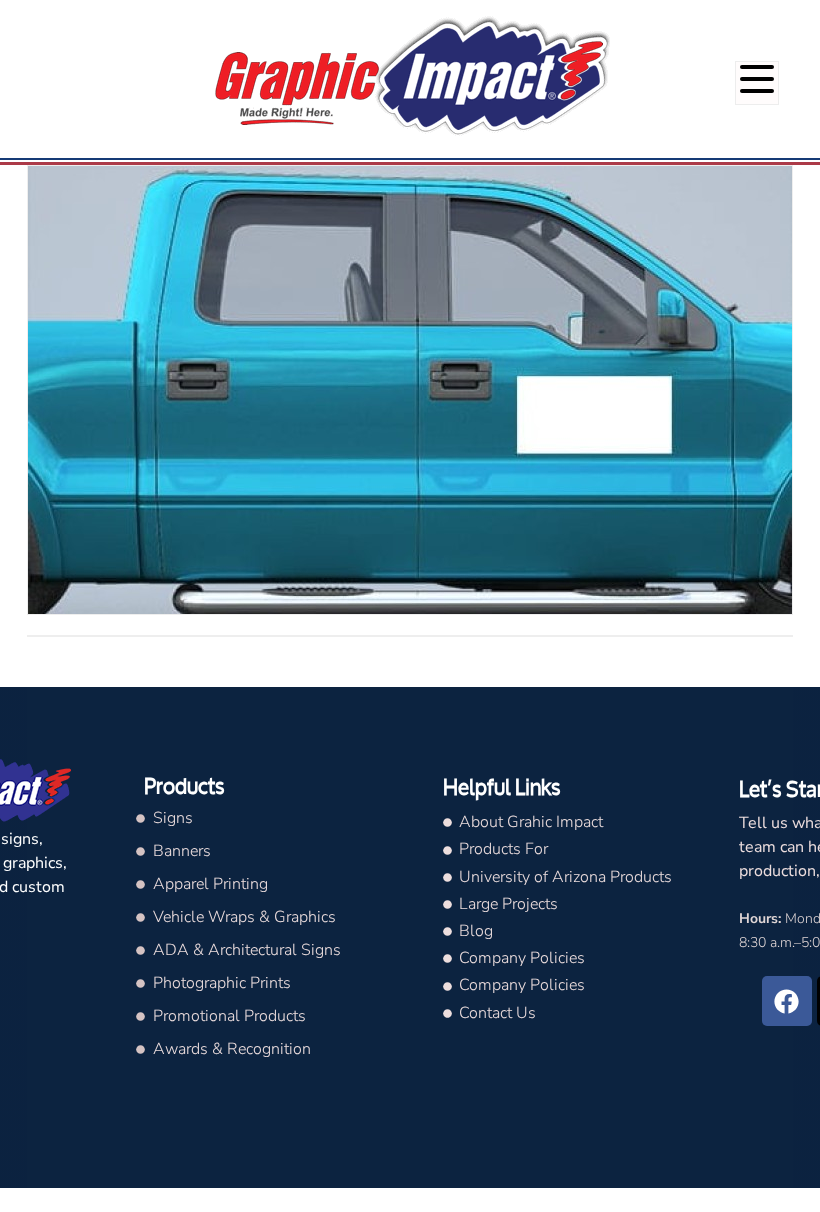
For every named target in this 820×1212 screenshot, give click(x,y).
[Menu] (757, 83)
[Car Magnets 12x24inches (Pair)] (410, 390)
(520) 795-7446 (753, 19)
